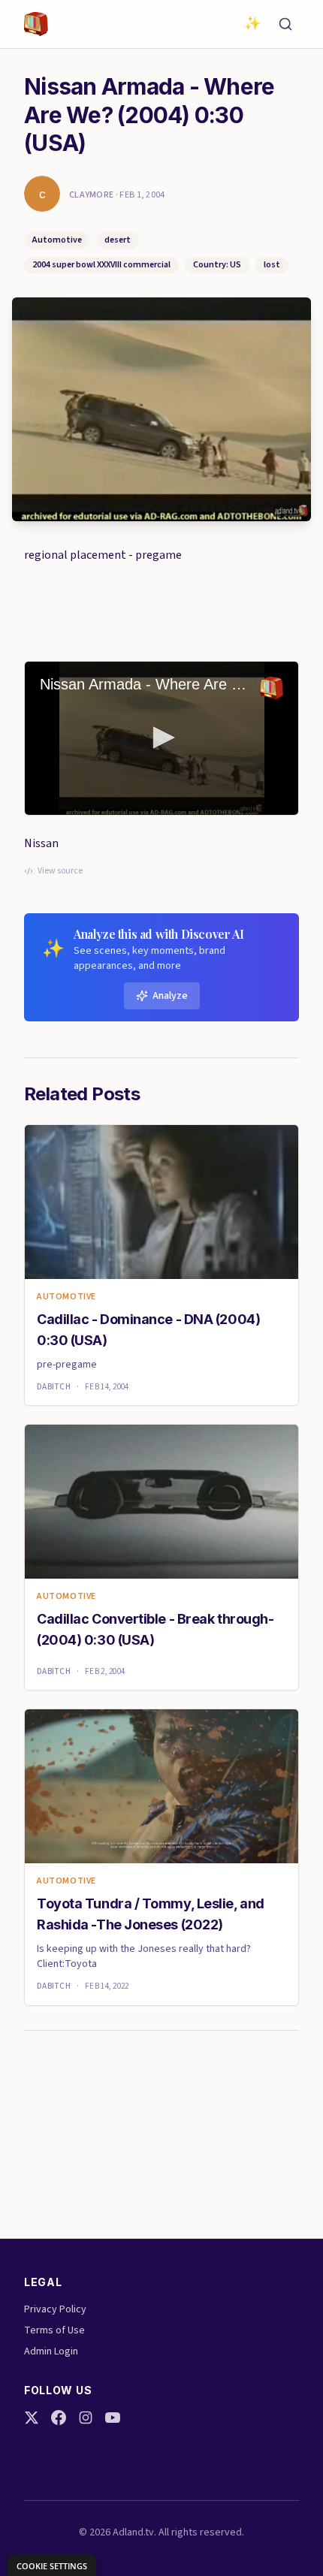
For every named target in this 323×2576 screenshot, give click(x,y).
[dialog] (52, 2565)
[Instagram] (86, 2418)
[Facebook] (59, 2418)
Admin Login (51, 2351)
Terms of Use (54, 2330)
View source (60, 871)
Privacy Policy (55, 2309)
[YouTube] (113, 2418)
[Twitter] (32, 2418)
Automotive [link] (66, 1297)
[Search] (285, 24)
